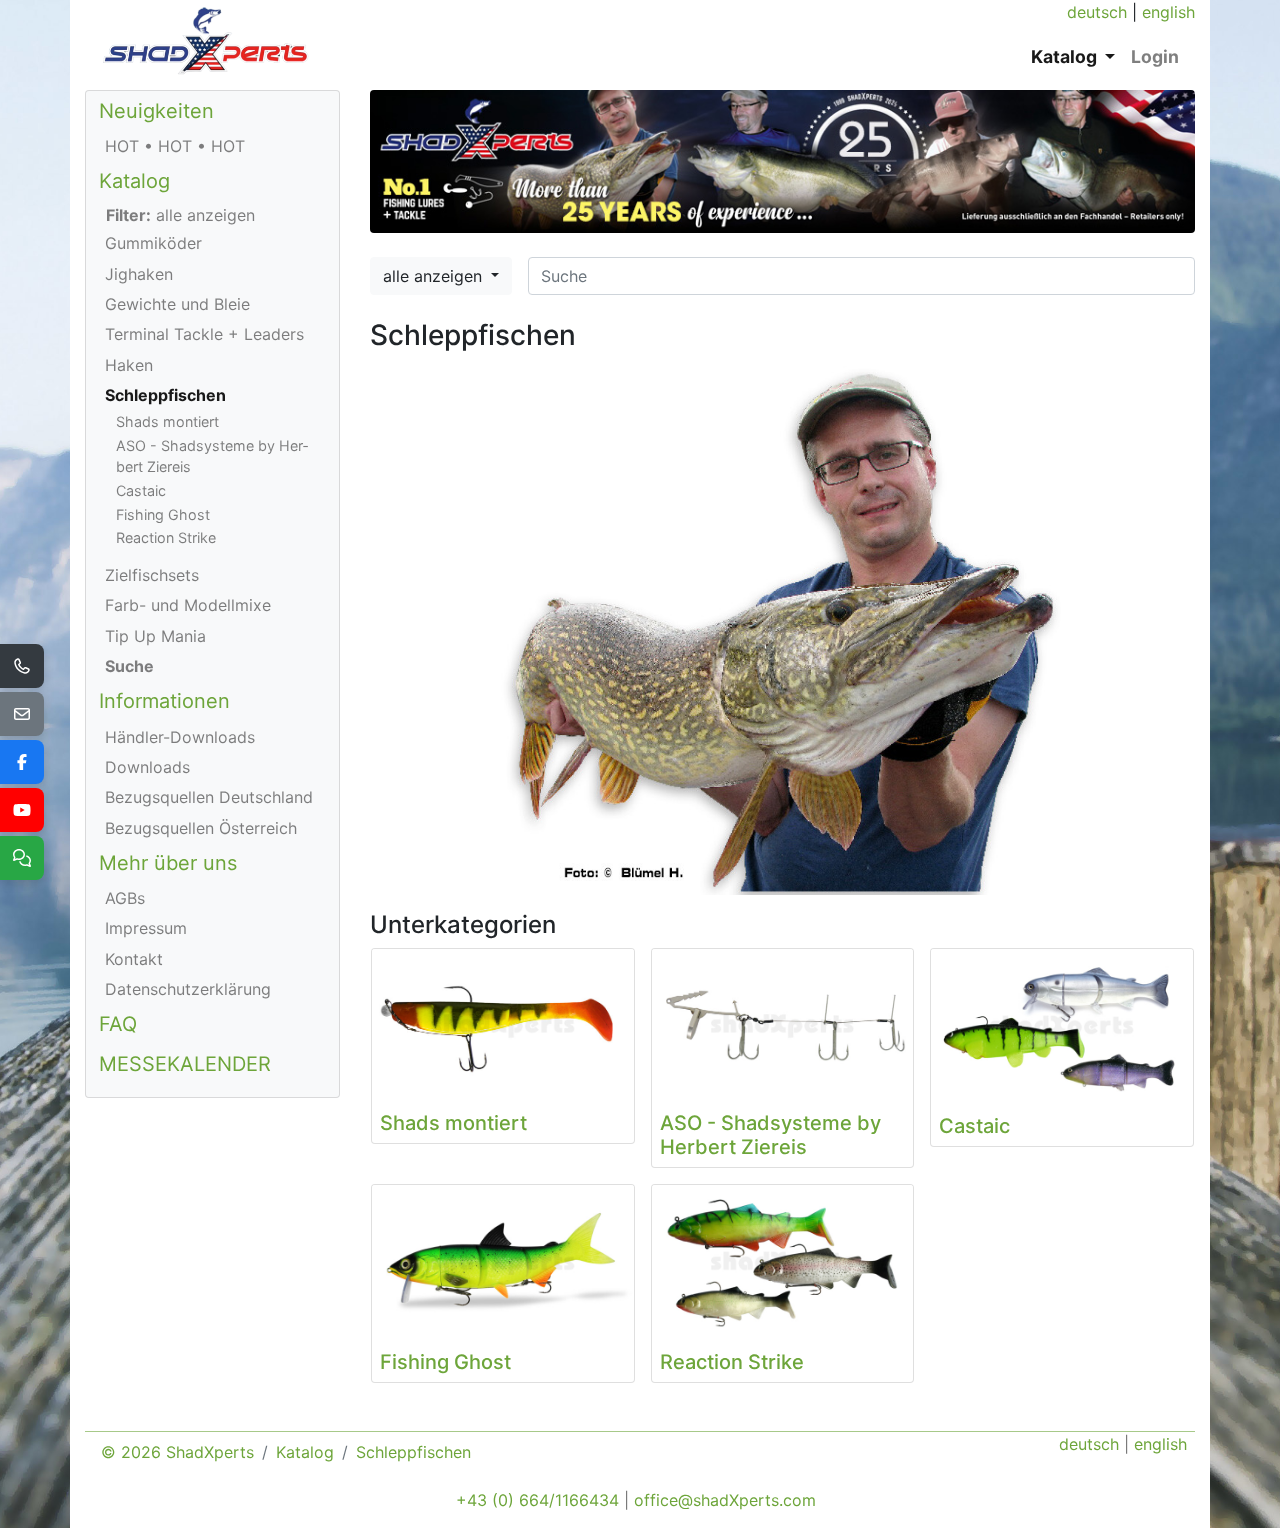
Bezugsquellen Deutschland (209, 797)
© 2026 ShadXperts (177, 1452)
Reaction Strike (166, 537)
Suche (129, 666)
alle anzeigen (435, 276)
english (1168, 12)
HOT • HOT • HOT (175, 146)
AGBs (125, 898)
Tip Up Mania (155, 636)
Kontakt (134, 959)
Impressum (146, 928)
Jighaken (139, 274)
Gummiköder (153, 243)
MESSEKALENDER (185, 1064)
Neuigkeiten (156, 111)
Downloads (147, 767)
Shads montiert (167, 421)
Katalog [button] (1066, 56)
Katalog (134, 181)
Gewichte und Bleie (177, 304)
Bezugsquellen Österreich (201, 828)
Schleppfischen (165, 395)
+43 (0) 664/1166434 (537, 1500)
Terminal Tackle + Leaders (204, 334)
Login (1155, 56)
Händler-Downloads (180, 737)
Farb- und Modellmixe (188, 605)
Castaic (141, 490)
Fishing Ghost (163, 514)
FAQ (118, 1024)
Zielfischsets (152, 575)
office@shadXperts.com (725, 1500)
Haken (129, 365)
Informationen (164, 701)
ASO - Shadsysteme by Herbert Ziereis (212, 456)
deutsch (1097, 12)
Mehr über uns (168, 863)
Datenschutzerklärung (188, 989)
